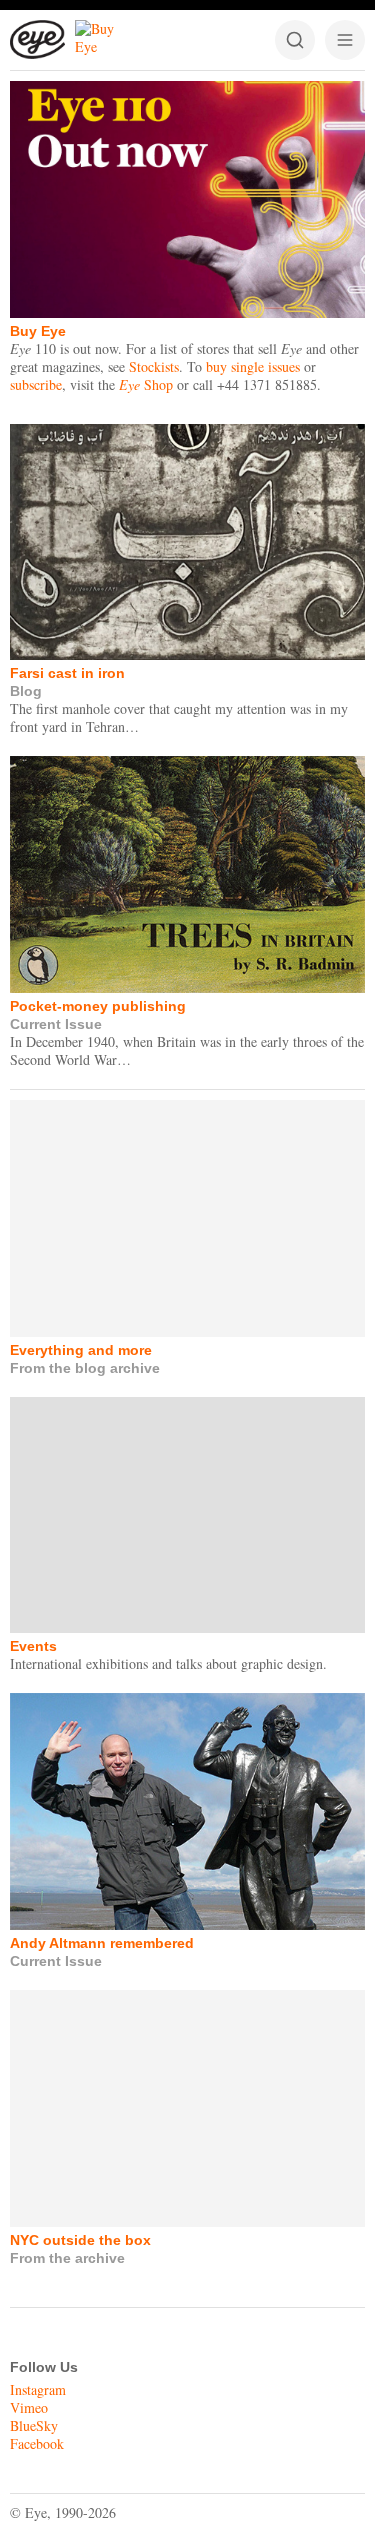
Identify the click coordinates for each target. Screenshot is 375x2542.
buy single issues (253, 366)
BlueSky (34, 2425)
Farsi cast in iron (67, 673)
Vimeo (29, 2407)
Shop (146, 384)
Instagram (38, 2389)
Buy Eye (38, 331)
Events (33, 1646)
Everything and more (81, 1350)
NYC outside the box (80, 2240)
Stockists (154, 366)
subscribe (36, 384)
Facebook (37, 2443)
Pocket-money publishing (98, 1006)
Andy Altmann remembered (102, 1943)
